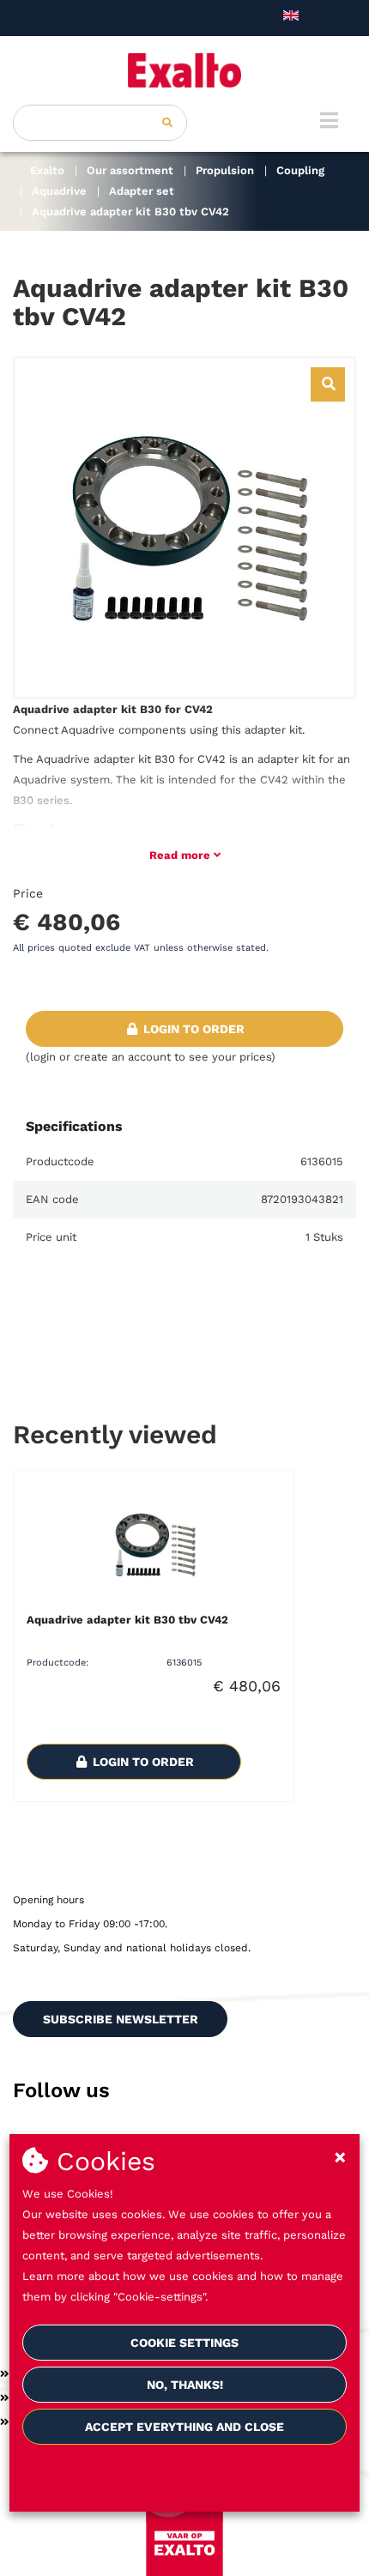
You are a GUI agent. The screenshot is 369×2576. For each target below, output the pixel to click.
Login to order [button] (192, 1029)
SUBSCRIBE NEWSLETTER (121, 2019)
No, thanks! (185, 2385)
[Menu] (329, 120)
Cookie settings (184, 2343)
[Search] (167, 123)
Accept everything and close (184, 2427)
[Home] (184, 70)
